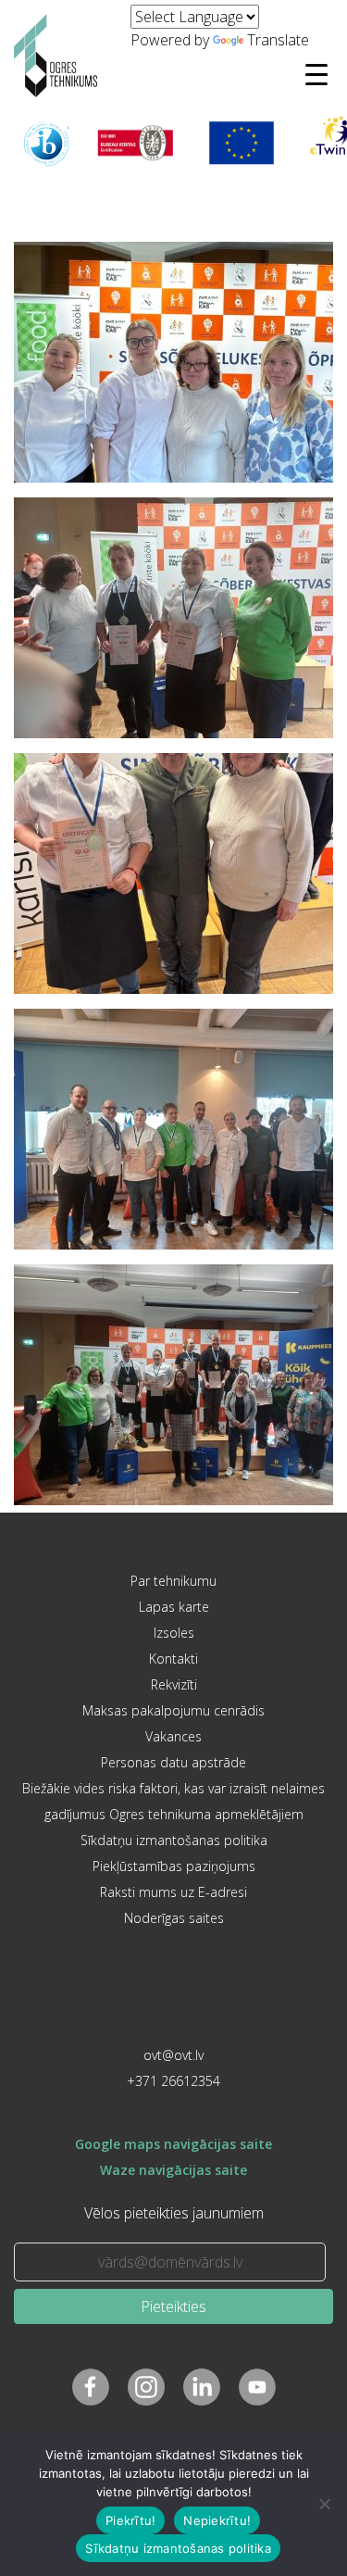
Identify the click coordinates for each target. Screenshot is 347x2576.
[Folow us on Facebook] (91, 2387)
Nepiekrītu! (217, 2520)
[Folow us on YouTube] (257, 2387)
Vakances (173, 1736)
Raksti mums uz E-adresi (173, 1892)
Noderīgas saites (174, 1918)
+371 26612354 (173, 2081)
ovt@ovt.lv (173, 2055)
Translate (278, 40)
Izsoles (174, 1633)
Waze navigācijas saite (173, 2170)
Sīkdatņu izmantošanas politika (174, 1840)
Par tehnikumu (173, 1581)
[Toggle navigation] (316, 74)
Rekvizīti (174, 1684)
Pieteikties (173, 2306)
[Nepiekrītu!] (324, 2504)
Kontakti (173, 1659)
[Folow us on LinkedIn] (202, 2387)
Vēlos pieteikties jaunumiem (174, 2213)
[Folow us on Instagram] (146, 2387)
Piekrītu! (130, 2520)
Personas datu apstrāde (173, 1762)
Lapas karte (174, 1607)
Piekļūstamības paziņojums (174, 1866)
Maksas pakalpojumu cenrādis (173, 1710)
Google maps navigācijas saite (173, 2144)
